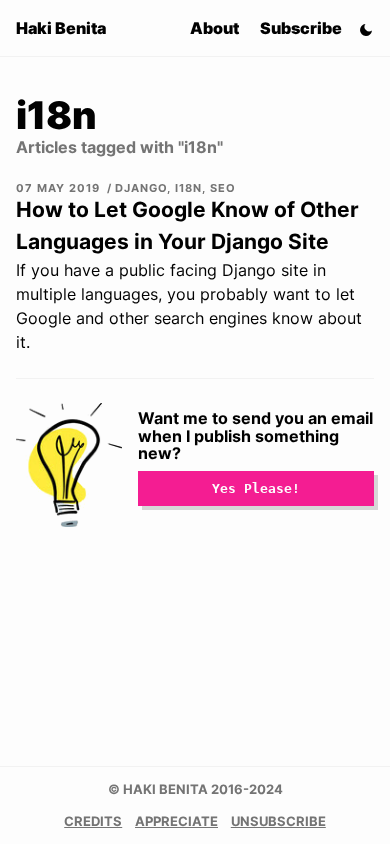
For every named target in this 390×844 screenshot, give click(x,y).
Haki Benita (61, 28)
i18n (188, 188)
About (214, 28)
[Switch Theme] (366, 28)
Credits (93, 821)
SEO (223, 188)
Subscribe (301, 28)
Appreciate (176, 821)
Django (141, 188)
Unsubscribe (278, 821)
